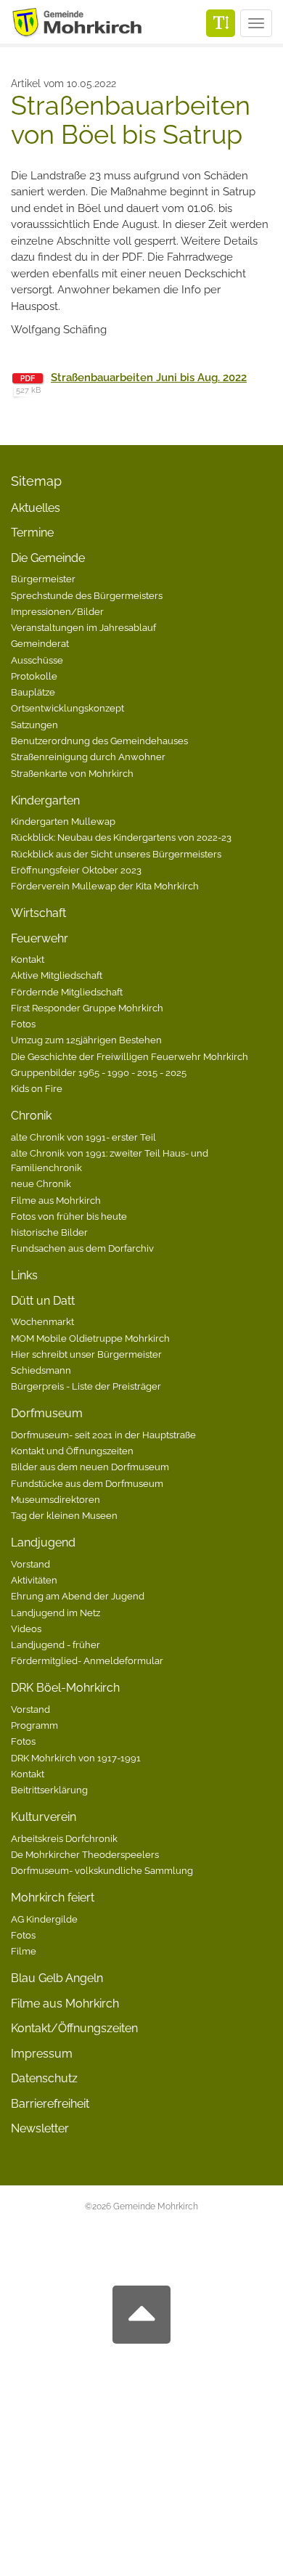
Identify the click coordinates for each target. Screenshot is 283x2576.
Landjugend (43, 1542)
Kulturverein (44, 1817)
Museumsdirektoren (56, 1499)
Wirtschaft (38, 913)
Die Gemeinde (48, 558)
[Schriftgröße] (221, 23)
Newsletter (40, 2128)
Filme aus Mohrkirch (56, 1200)
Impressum (42, 2054)
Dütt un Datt (43, 1301)
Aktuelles (36, 508)
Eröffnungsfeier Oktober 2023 (76, 870)
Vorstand (30, 1564)
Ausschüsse (37, 660)
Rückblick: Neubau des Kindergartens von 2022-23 (121, 837)
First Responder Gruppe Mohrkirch (87, 1008)
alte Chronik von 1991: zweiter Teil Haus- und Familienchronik (110, 1160)
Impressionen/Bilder (57, 611)
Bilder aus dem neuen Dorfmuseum (90, 1467)
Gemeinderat (40, 643)
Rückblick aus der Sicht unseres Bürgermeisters (116, 854)
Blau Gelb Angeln (57, 1978)
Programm (34, 1725)
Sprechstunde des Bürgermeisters (87, 595)
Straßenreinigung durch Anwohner (88, 757)
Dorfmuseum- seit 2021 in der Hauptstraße (103, 1435)
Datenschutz (44, 2078)
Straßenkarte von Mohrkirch (72, 773)
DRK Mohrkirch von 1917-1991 (76, 1758)
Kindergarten (45, 800)
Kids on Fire (37, 1088)
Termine (32, 533)
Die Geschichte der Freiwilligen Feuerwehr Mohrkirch (130, 1056)
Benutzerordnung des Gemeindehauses (99, 741)
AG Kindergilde (44, 1919)
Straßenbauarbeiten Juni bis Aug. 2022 (149, 378)
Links (24, 1275)
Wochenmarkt (42, 1321)
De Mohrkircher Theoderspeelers (85, 1854)
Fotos (23, 1024)
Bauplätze (33, 692)
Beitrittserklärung (49, 1790)
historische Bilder (49, 1232)
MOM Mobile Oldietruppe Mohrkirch (90, 1338)
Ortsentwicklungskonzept (67, 708)
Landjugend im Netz (56, 1613)
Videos (26, 1629)
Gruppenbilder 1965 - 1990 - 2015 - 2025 (99, 1072)
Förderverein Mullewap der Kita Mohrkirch (105, 886)
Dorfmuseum (47, 1413)
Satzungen (34, 725)
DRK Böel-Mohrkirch (65, 1688)
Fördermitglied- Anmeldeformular (87, 1660)
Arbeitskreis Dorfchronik (64, 1838)
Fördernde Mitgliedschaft (67, 992)
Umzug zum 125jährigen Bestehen (86, 1040)
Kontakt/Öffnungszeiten (74, 2028)
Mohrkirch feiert (53, 1898)
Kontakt (28, 959)
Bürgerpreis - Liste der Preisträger (86, 1386)
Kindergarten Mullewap (63, 821)
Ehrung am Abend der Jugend (78, 1596)
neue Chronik (41, 1183)
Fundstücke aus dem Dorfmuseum (87, 1483)
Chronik (31, 1116)
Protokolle (34, 676)
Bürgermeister (43, 579)
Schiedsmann (41, 1370)
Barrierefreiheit (50, 2104)
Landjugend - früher (56, 1644)
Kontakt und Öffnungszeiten (72, 1451)
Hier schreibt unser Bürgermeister (86, 1354)
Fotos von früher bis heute (69, 1216)
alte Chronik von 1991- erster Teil (83, 1137)
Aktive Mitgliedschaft (57, 975)
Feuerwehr (40, 938)
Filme (24, 1951)
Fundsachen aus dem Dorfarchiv (82, 1248)
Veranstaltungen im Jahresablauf (83, 627)
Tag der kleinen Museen (64, 1515)
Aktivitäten (34, 1580)
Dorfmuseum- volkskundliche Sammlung (102, 1870)
